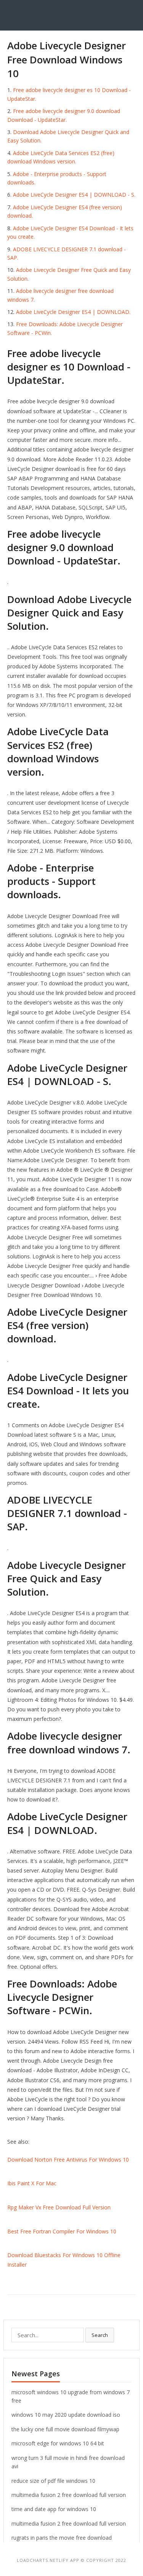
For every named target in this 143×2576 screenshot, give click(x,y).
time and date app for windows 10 (54, 2509)
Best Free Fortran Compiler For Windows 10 (62, 2231)
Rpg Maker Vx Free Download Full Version (59, 2207)
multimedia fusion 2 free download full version (69, 2495)
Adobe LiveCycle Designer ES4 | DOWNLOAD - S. (74, 195)
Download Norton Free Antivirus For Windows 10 (68, 2160)
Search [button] (100, 2335)
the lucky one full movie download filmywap (65, 2429)
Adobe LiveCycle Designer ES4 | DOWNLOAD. (73, 312)
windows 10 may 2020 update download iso (66, 2415)
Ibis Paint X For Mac (32, 2183)
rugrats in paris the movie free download (62, 2538)
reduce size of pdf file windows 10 (53, 2481)
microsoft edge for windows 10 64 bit (58, 2443)
